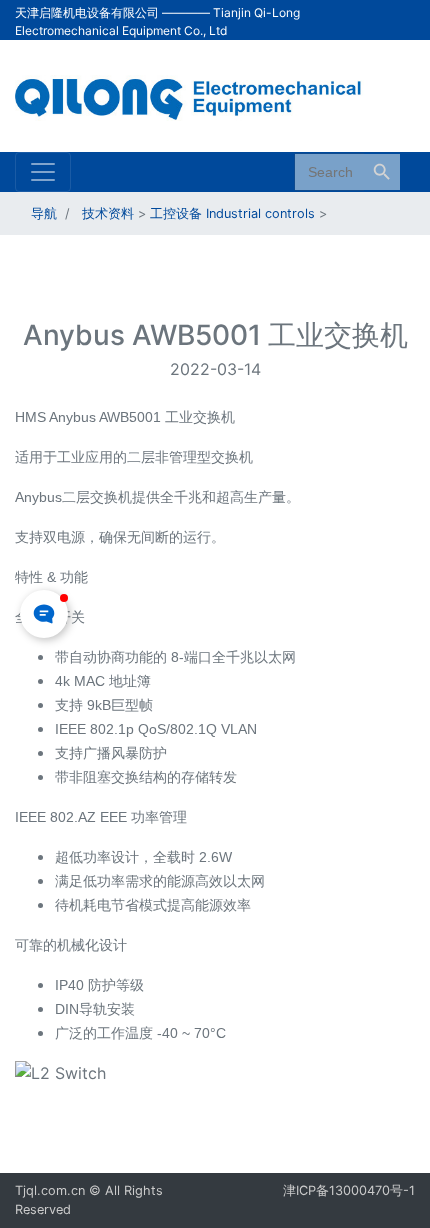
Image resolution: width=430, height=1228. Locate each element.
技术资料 (108, 213)
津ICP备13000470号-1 (349, 1190)
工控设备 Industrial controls (232, 213)
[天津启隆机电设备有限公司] (200, 94)
